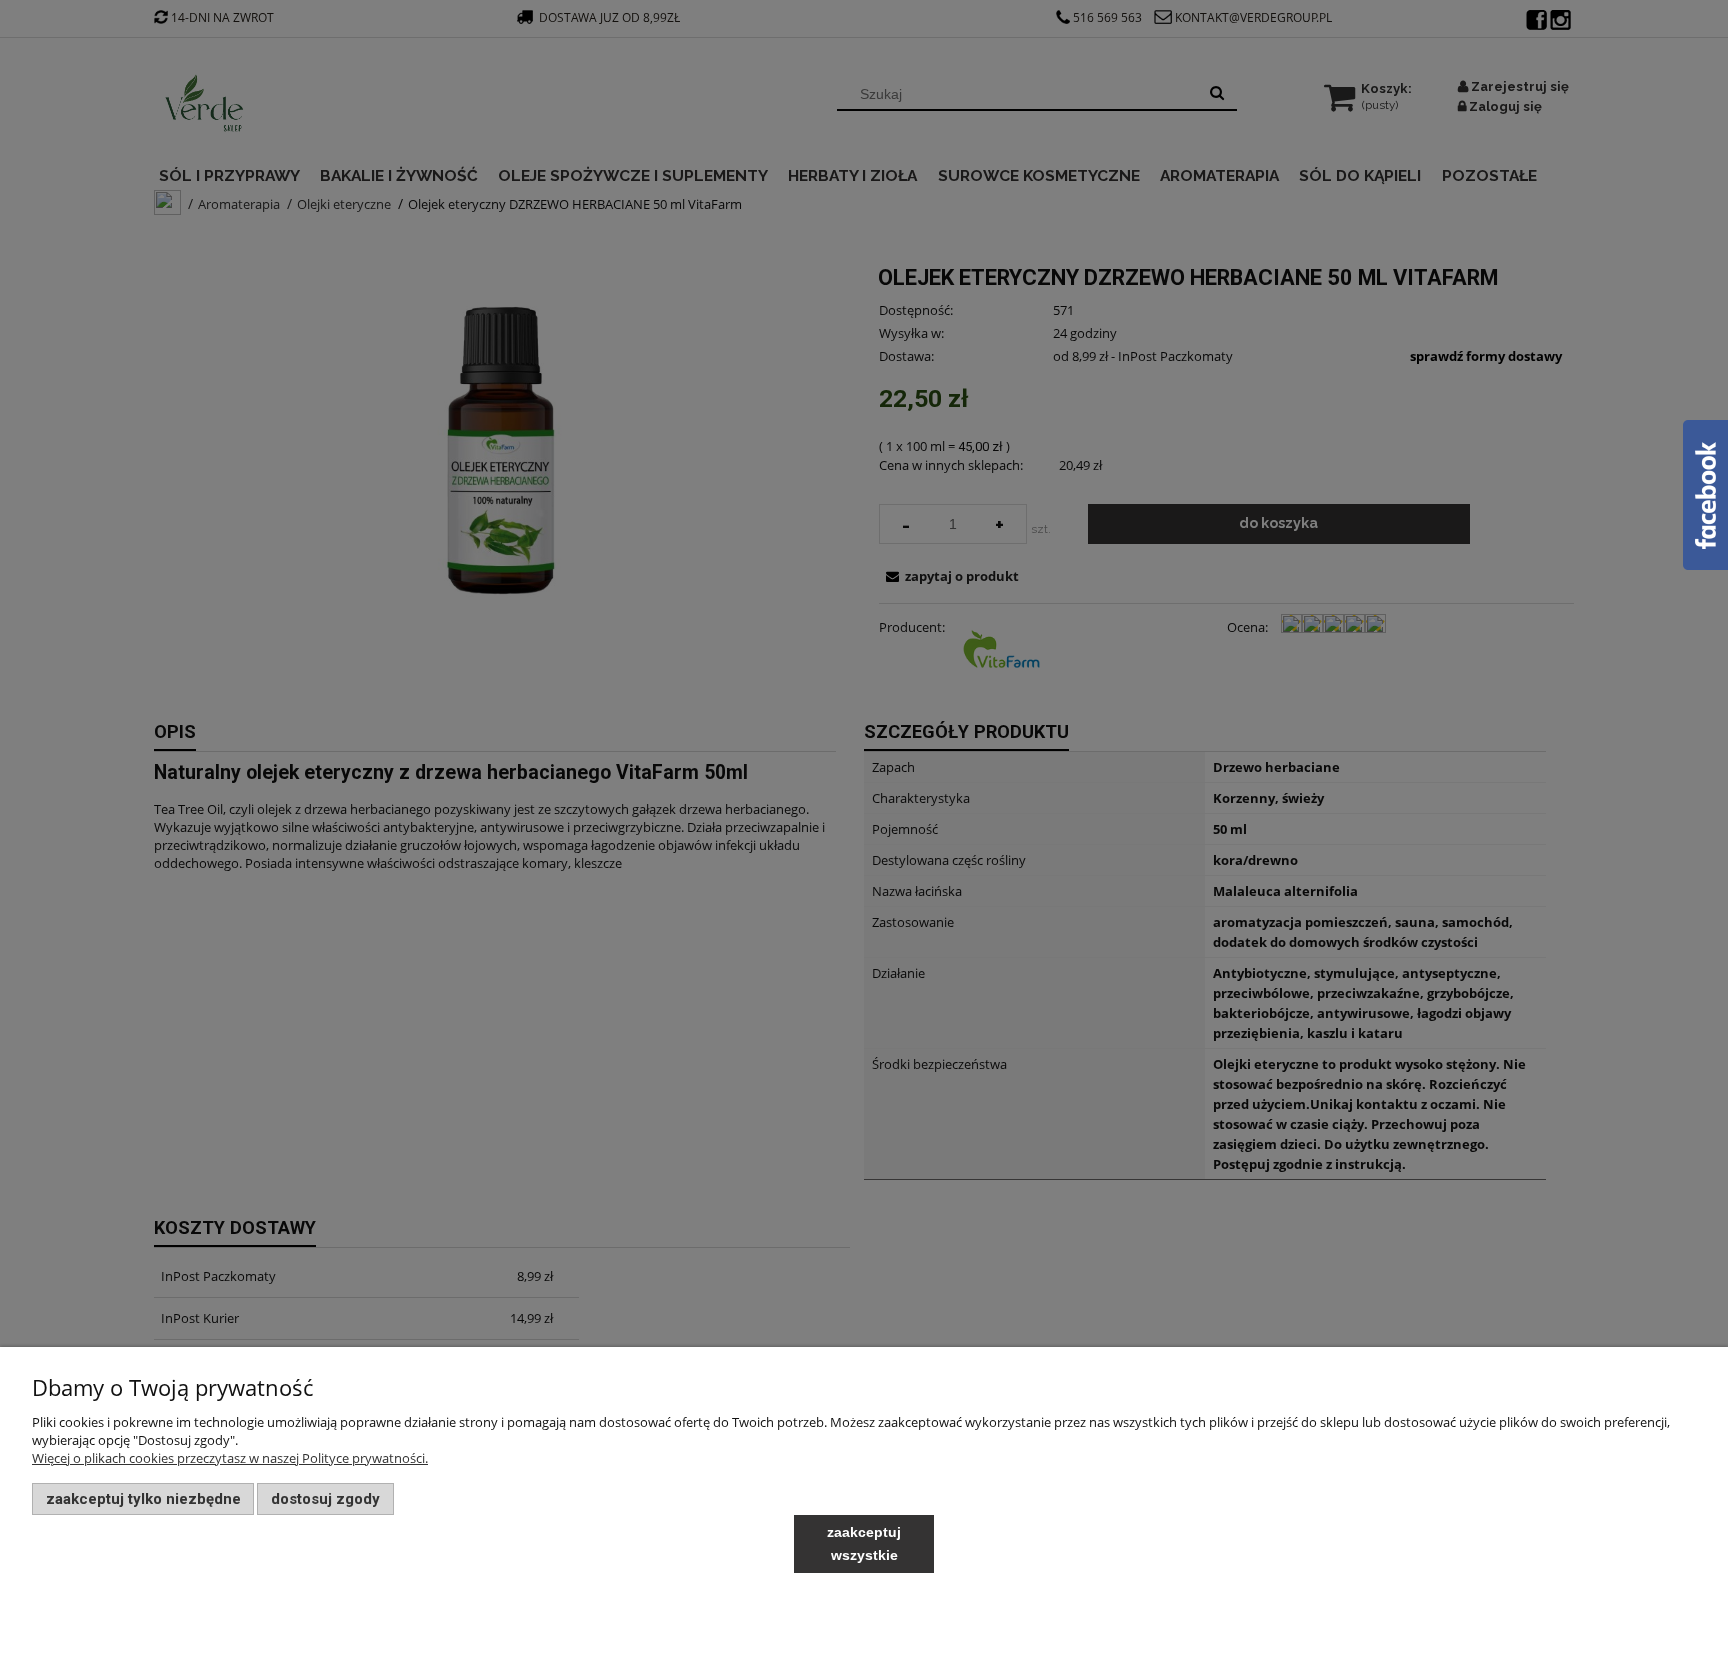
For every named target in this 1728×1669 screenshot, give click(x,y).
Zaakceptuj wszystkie (864, 1543)
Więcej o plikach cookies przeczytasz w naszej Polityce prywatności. (230, 1458)
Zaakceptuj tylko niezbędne (143, 1499)
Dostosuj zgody (325, 1499)
